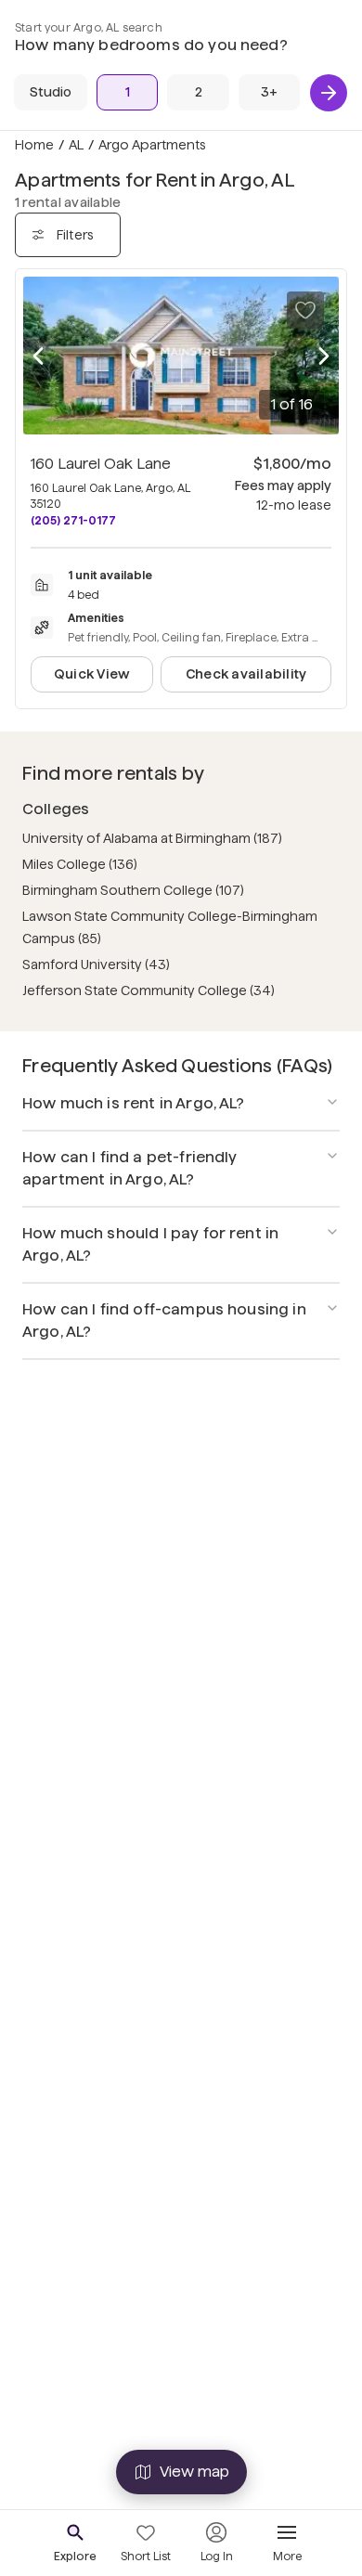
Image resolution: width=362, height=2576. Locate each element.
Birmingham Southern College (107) (133, 890)
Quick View (92, 674)
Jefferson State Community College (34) (149, 990)
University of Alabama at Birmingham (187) (152, 838)
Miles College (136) (80, 864)
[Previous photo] (38, 356)
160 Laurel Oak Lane (101, 464)
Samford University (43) (96, 964)
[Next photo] (324, 356)
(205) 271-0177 (73, 520)
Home (34, 145)
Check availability (246, 674)
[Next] (329, 93)
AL (76, 145)
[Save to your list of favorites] (305, 310)
